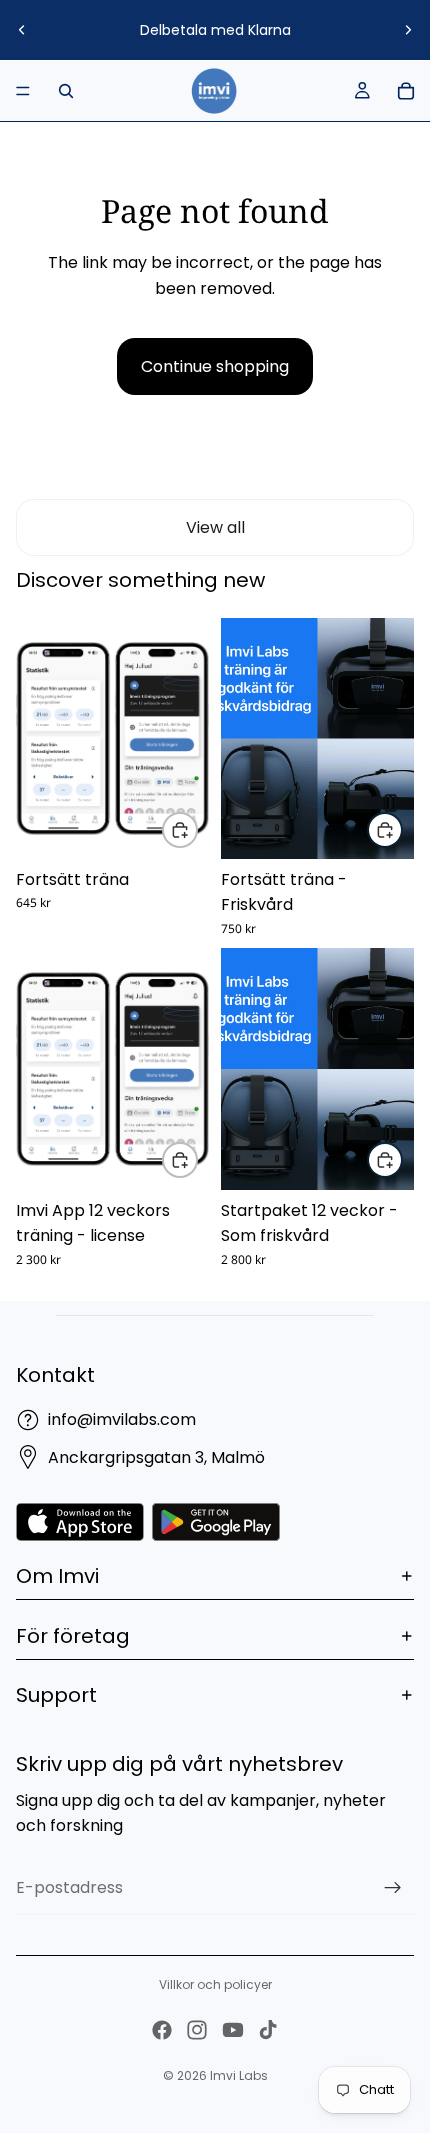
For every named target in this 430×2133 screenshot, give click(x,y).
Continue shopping (215, 366)
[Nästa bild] (408, 30)
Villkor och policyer (215, 1984)
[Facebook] (162, 2030)
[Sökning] (66, 91)
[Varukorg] (406, 91)
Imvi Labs (239, 2075)
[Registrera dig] (393, 1888)
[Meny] (23, 91)
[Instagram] (197, 2030)
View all (215, 527)
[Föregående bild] (22, 30)
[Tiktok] (268, 2030)
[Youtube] (233, 2030)
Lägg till (197, 1160)
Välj (197, 829)
